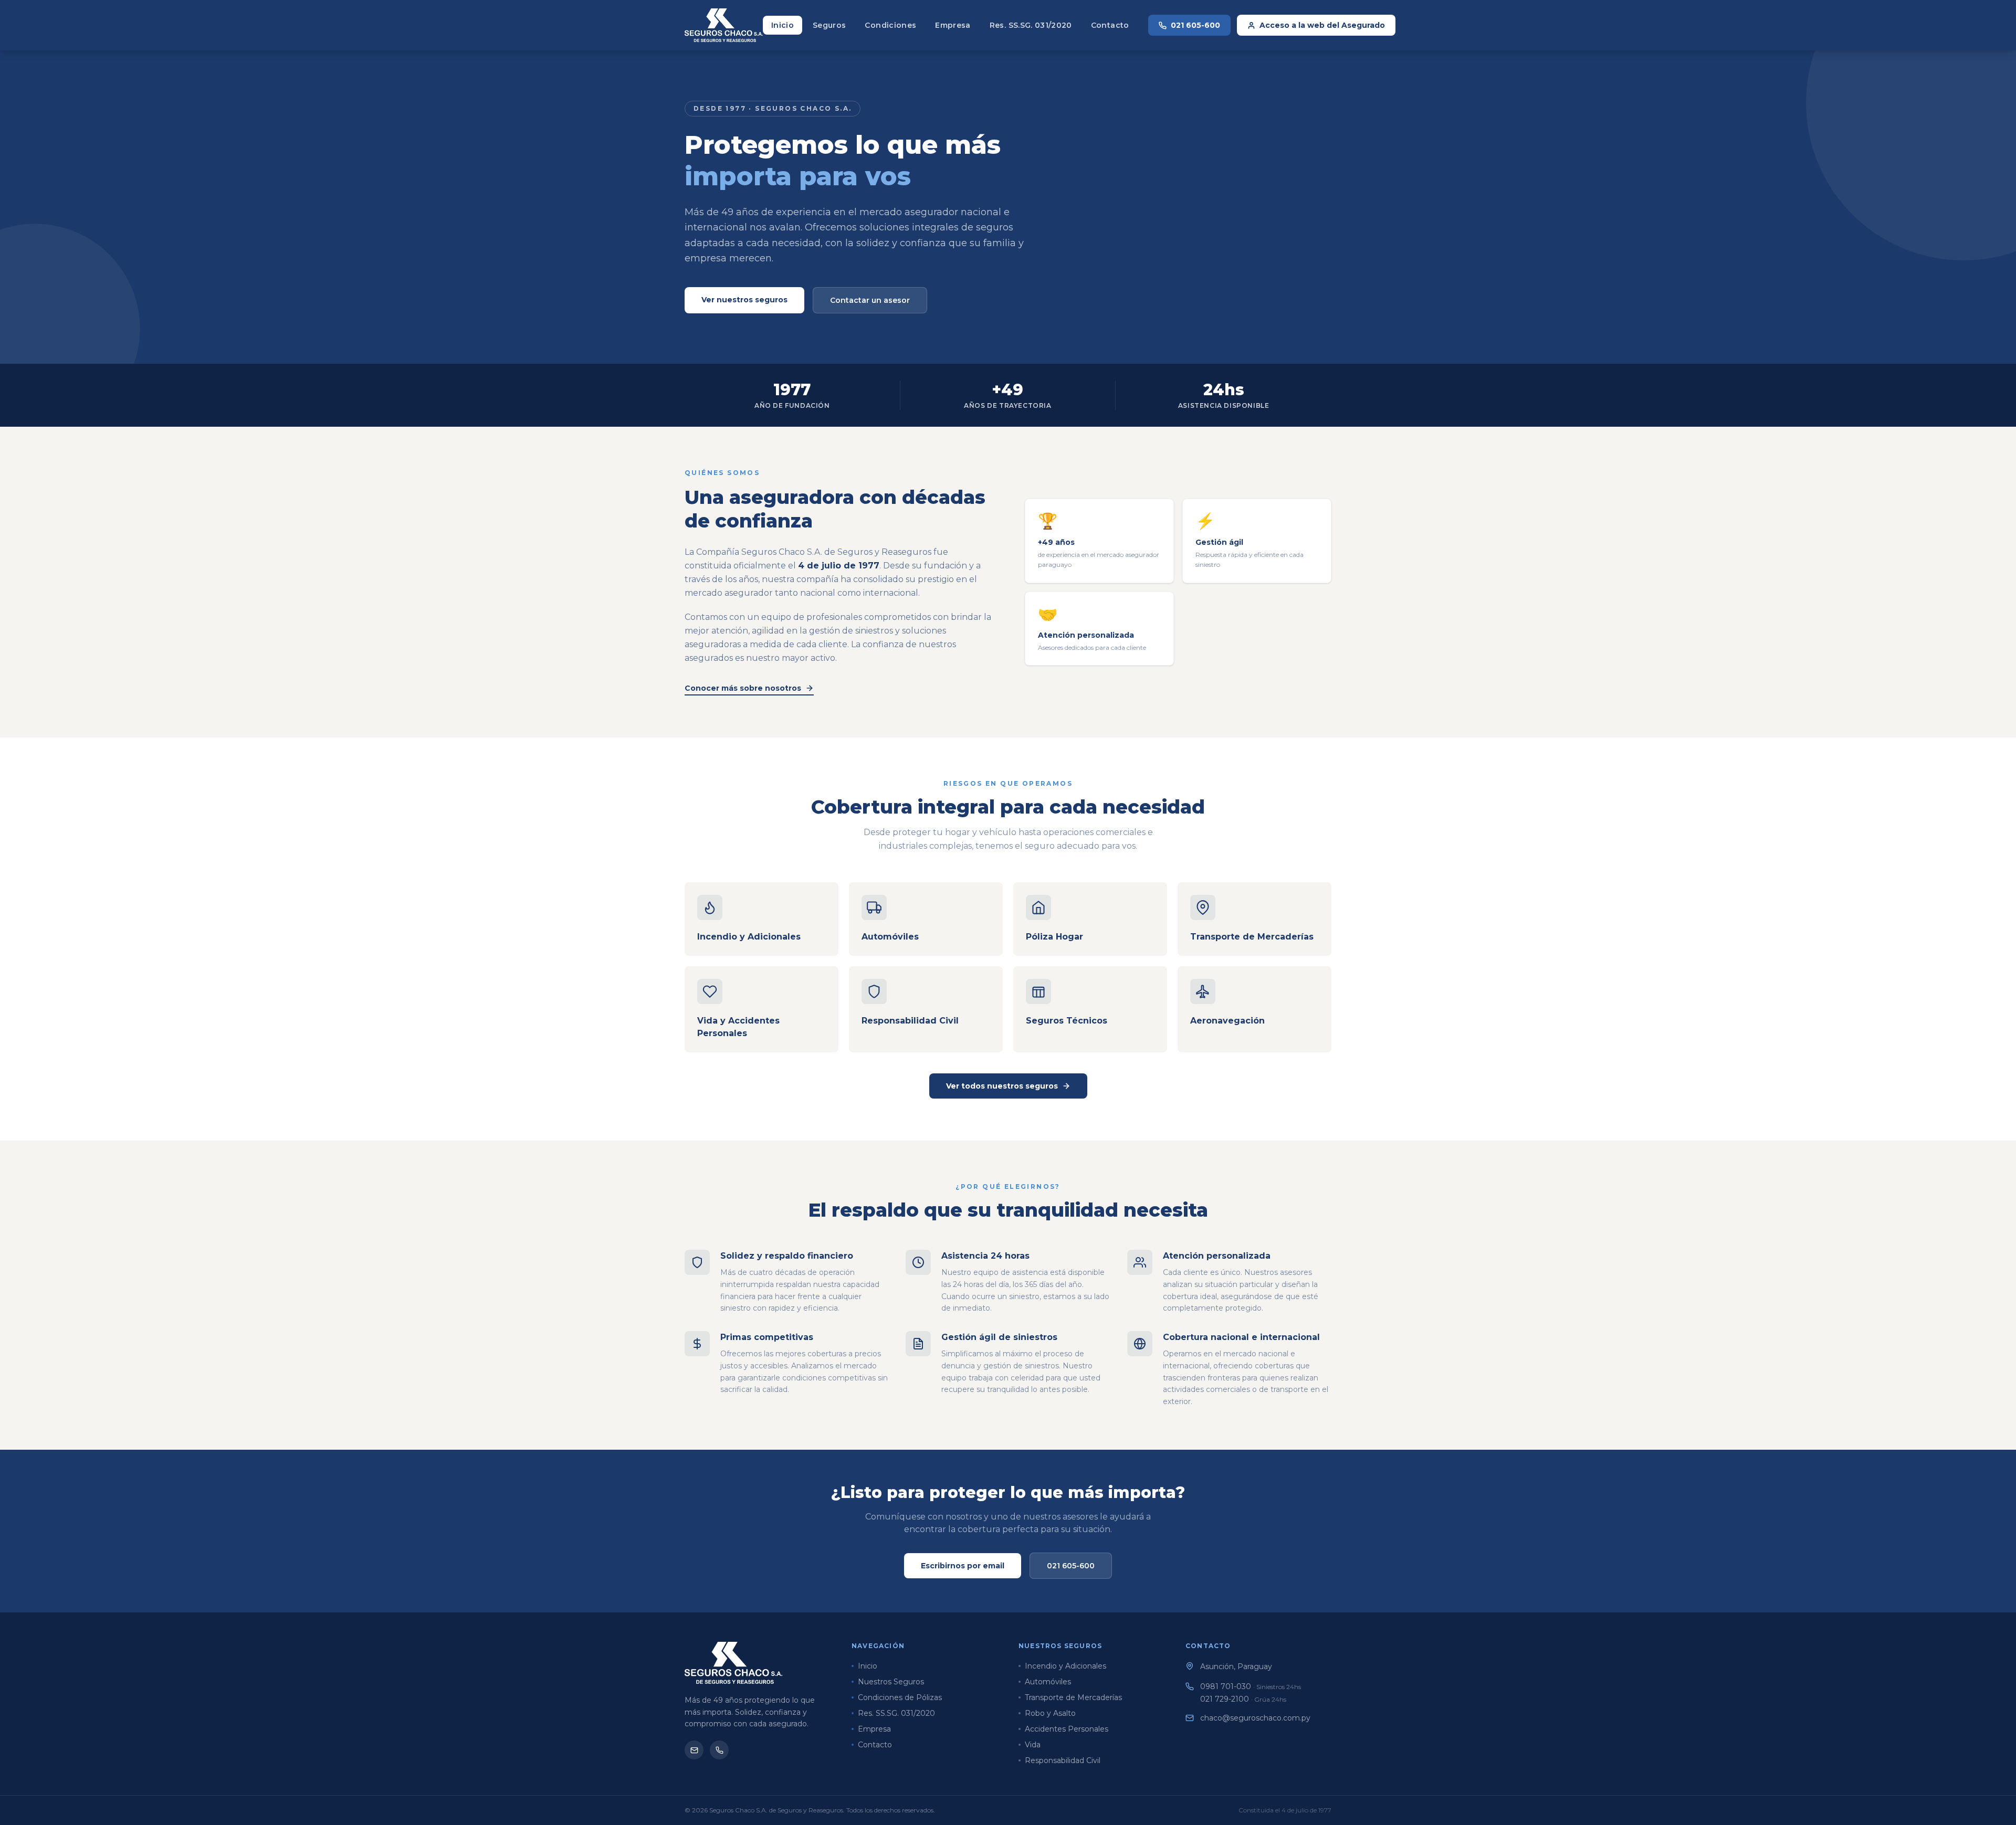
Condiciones (890, 25)
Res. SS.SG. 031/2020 (1031, 25)
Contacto (1110, 25)
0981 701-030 (1251, 1686)
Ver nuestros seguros (744, 300)
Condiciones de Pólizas (900, 1697)
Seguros (829, 25)
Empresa (953, 25)
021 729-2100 (1243, 1699)
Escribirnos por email (963, 1566)
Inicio (783, 25)
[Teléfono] (719, 1750)
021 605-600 (1195, 25)
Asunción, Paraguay (1236, 1666)
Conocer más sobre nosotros (743, 688)
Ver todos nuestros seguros (1002, 1086)
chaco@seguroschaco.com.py (1255, 1718)
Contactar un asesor (870, 300)
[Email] (694, 1750)
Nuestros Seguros (891, 1682)
